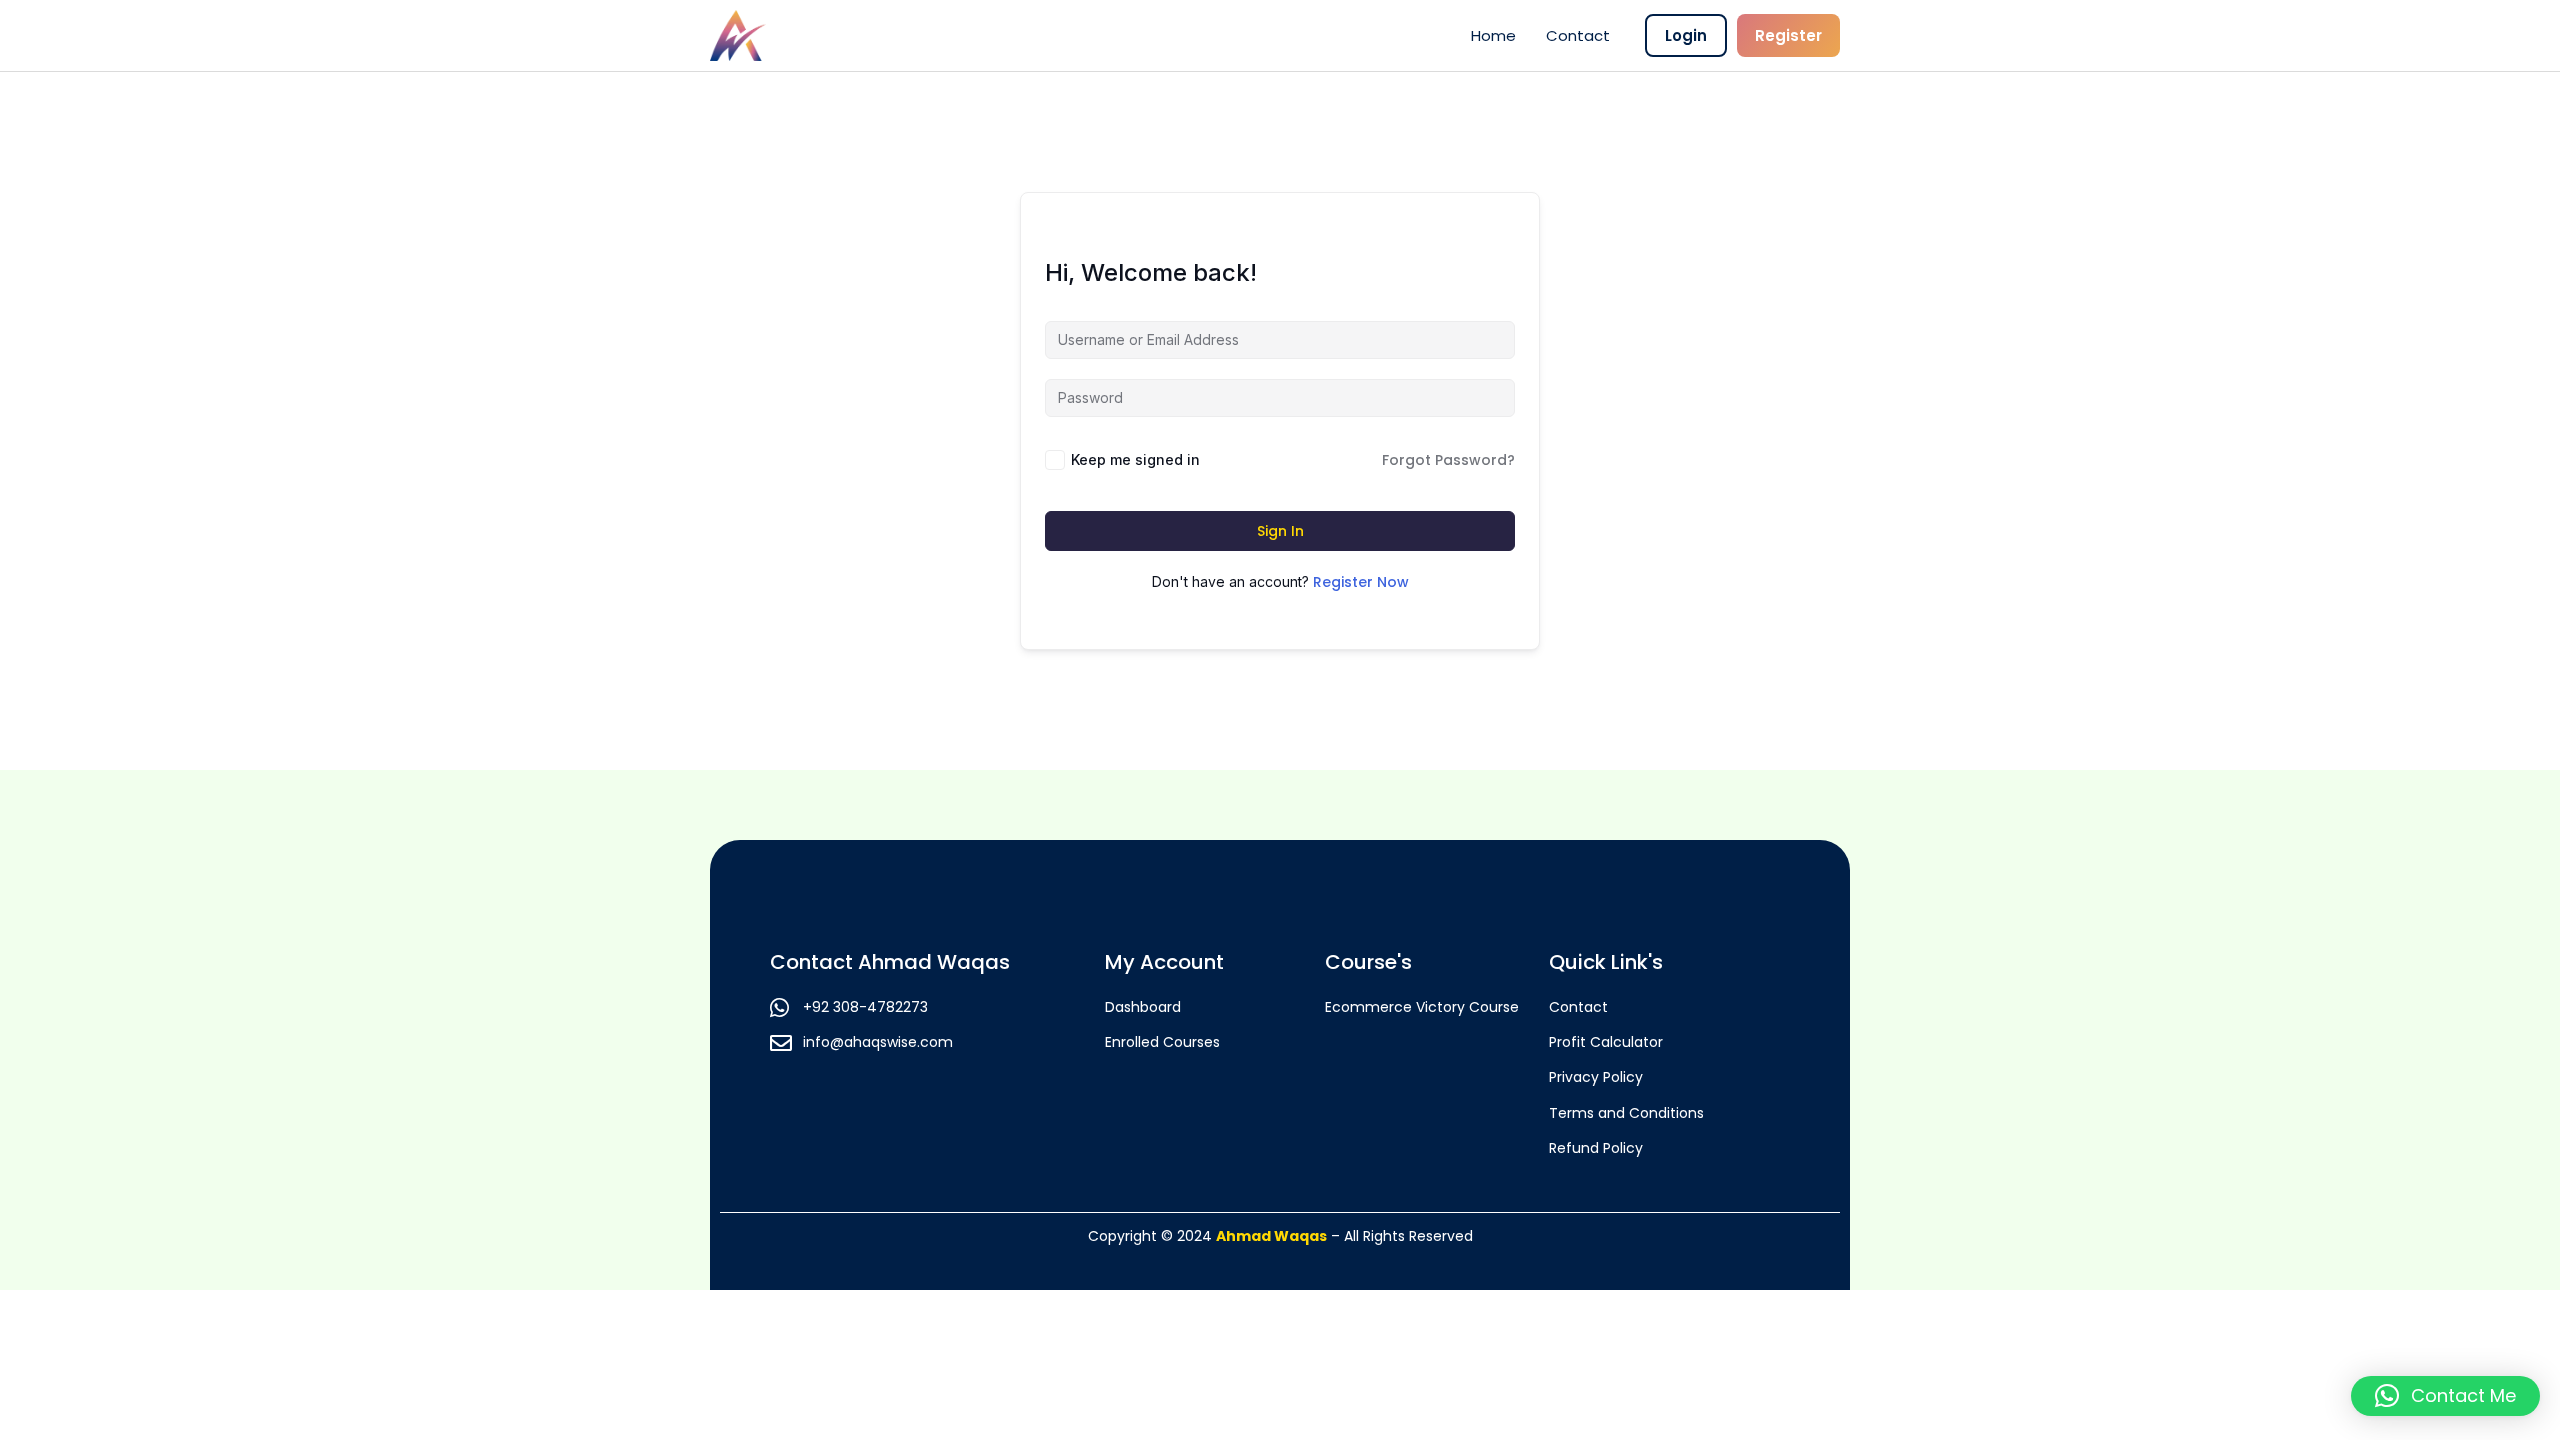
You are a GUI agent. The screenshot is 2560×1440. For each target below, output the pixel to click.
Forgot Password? (1448, 460)
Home (1493, 35)
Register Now (1361, 582)
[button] (2445, 1396)
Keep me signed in (1135, 459)
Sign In (1280, 531)
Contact (1578, 35)
